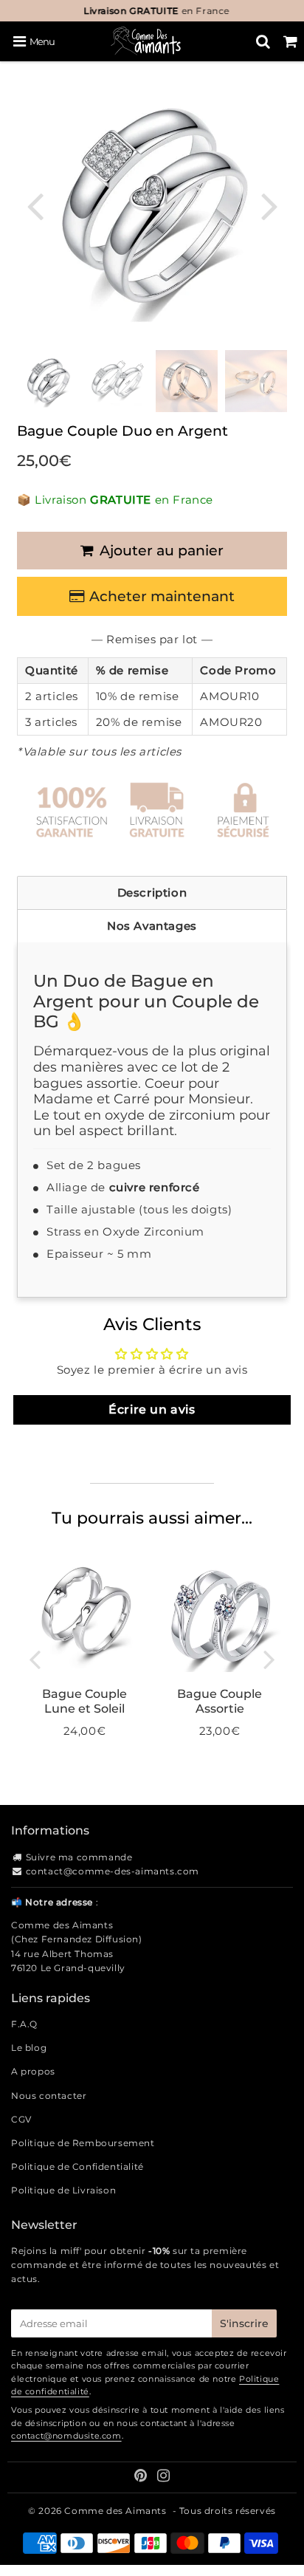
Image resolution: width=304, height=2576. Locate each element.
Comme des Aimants (115, 2511)
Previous (35, 205)
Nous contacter (49, 2096)
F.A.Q (24, 2024)
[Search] (263, 41)
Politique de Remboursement (83, 2143)
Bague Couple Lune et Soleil (84, 1701)
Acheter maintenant (162, 596)
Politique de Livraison (63, 2190)
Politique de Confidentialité (77, 2166)
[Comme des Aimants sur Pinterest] (142, 2477)
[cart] (290, 41)
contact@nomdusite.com (66, 2436)
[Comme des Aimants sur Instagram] (164, 2477)
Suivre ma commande (79, 1857)
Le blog (29, 2048)
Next (269, 205)
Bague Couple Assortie (220, 1701)
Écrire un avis (152, 1409)
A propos (33, 2071)
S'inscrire (244, 2323)
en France (152, 11)
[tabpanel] (48, 381)
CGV (21, 2119)
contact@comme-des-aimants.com (113, 1871)
